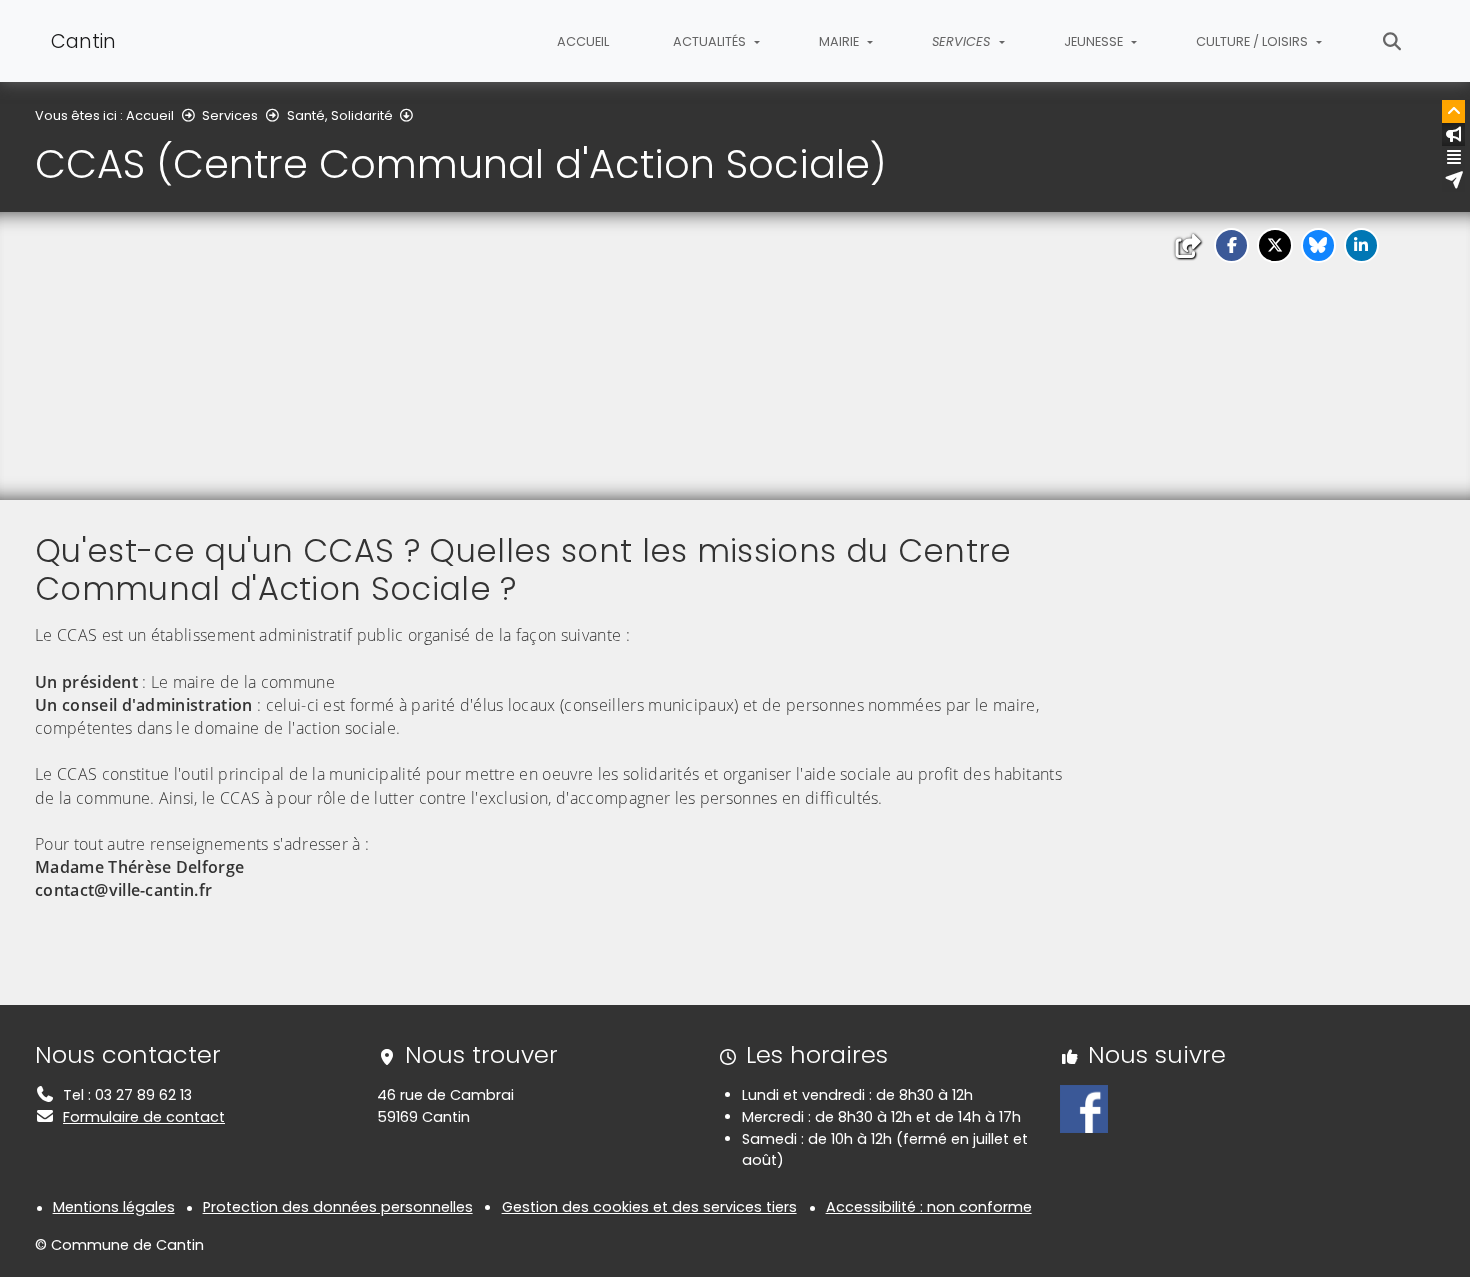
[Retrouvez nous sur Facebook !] (1084, 1108)
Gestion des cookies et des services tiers (649, 1207)
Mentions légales (114, 1207)
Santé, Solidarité (340, 115)
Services (230, 115)
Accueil (583, 41)
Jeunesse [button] (1095, 41)
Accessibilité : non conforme (929, 1207)
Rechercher (1392, 41)
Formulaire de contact (144, 1117)
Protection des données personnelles (338, 1207)
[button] (1231, 245)
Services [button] (963, 41)
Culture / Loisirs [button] (1253, 41)
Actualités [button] (711, 41)
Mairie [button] (840, 41)
